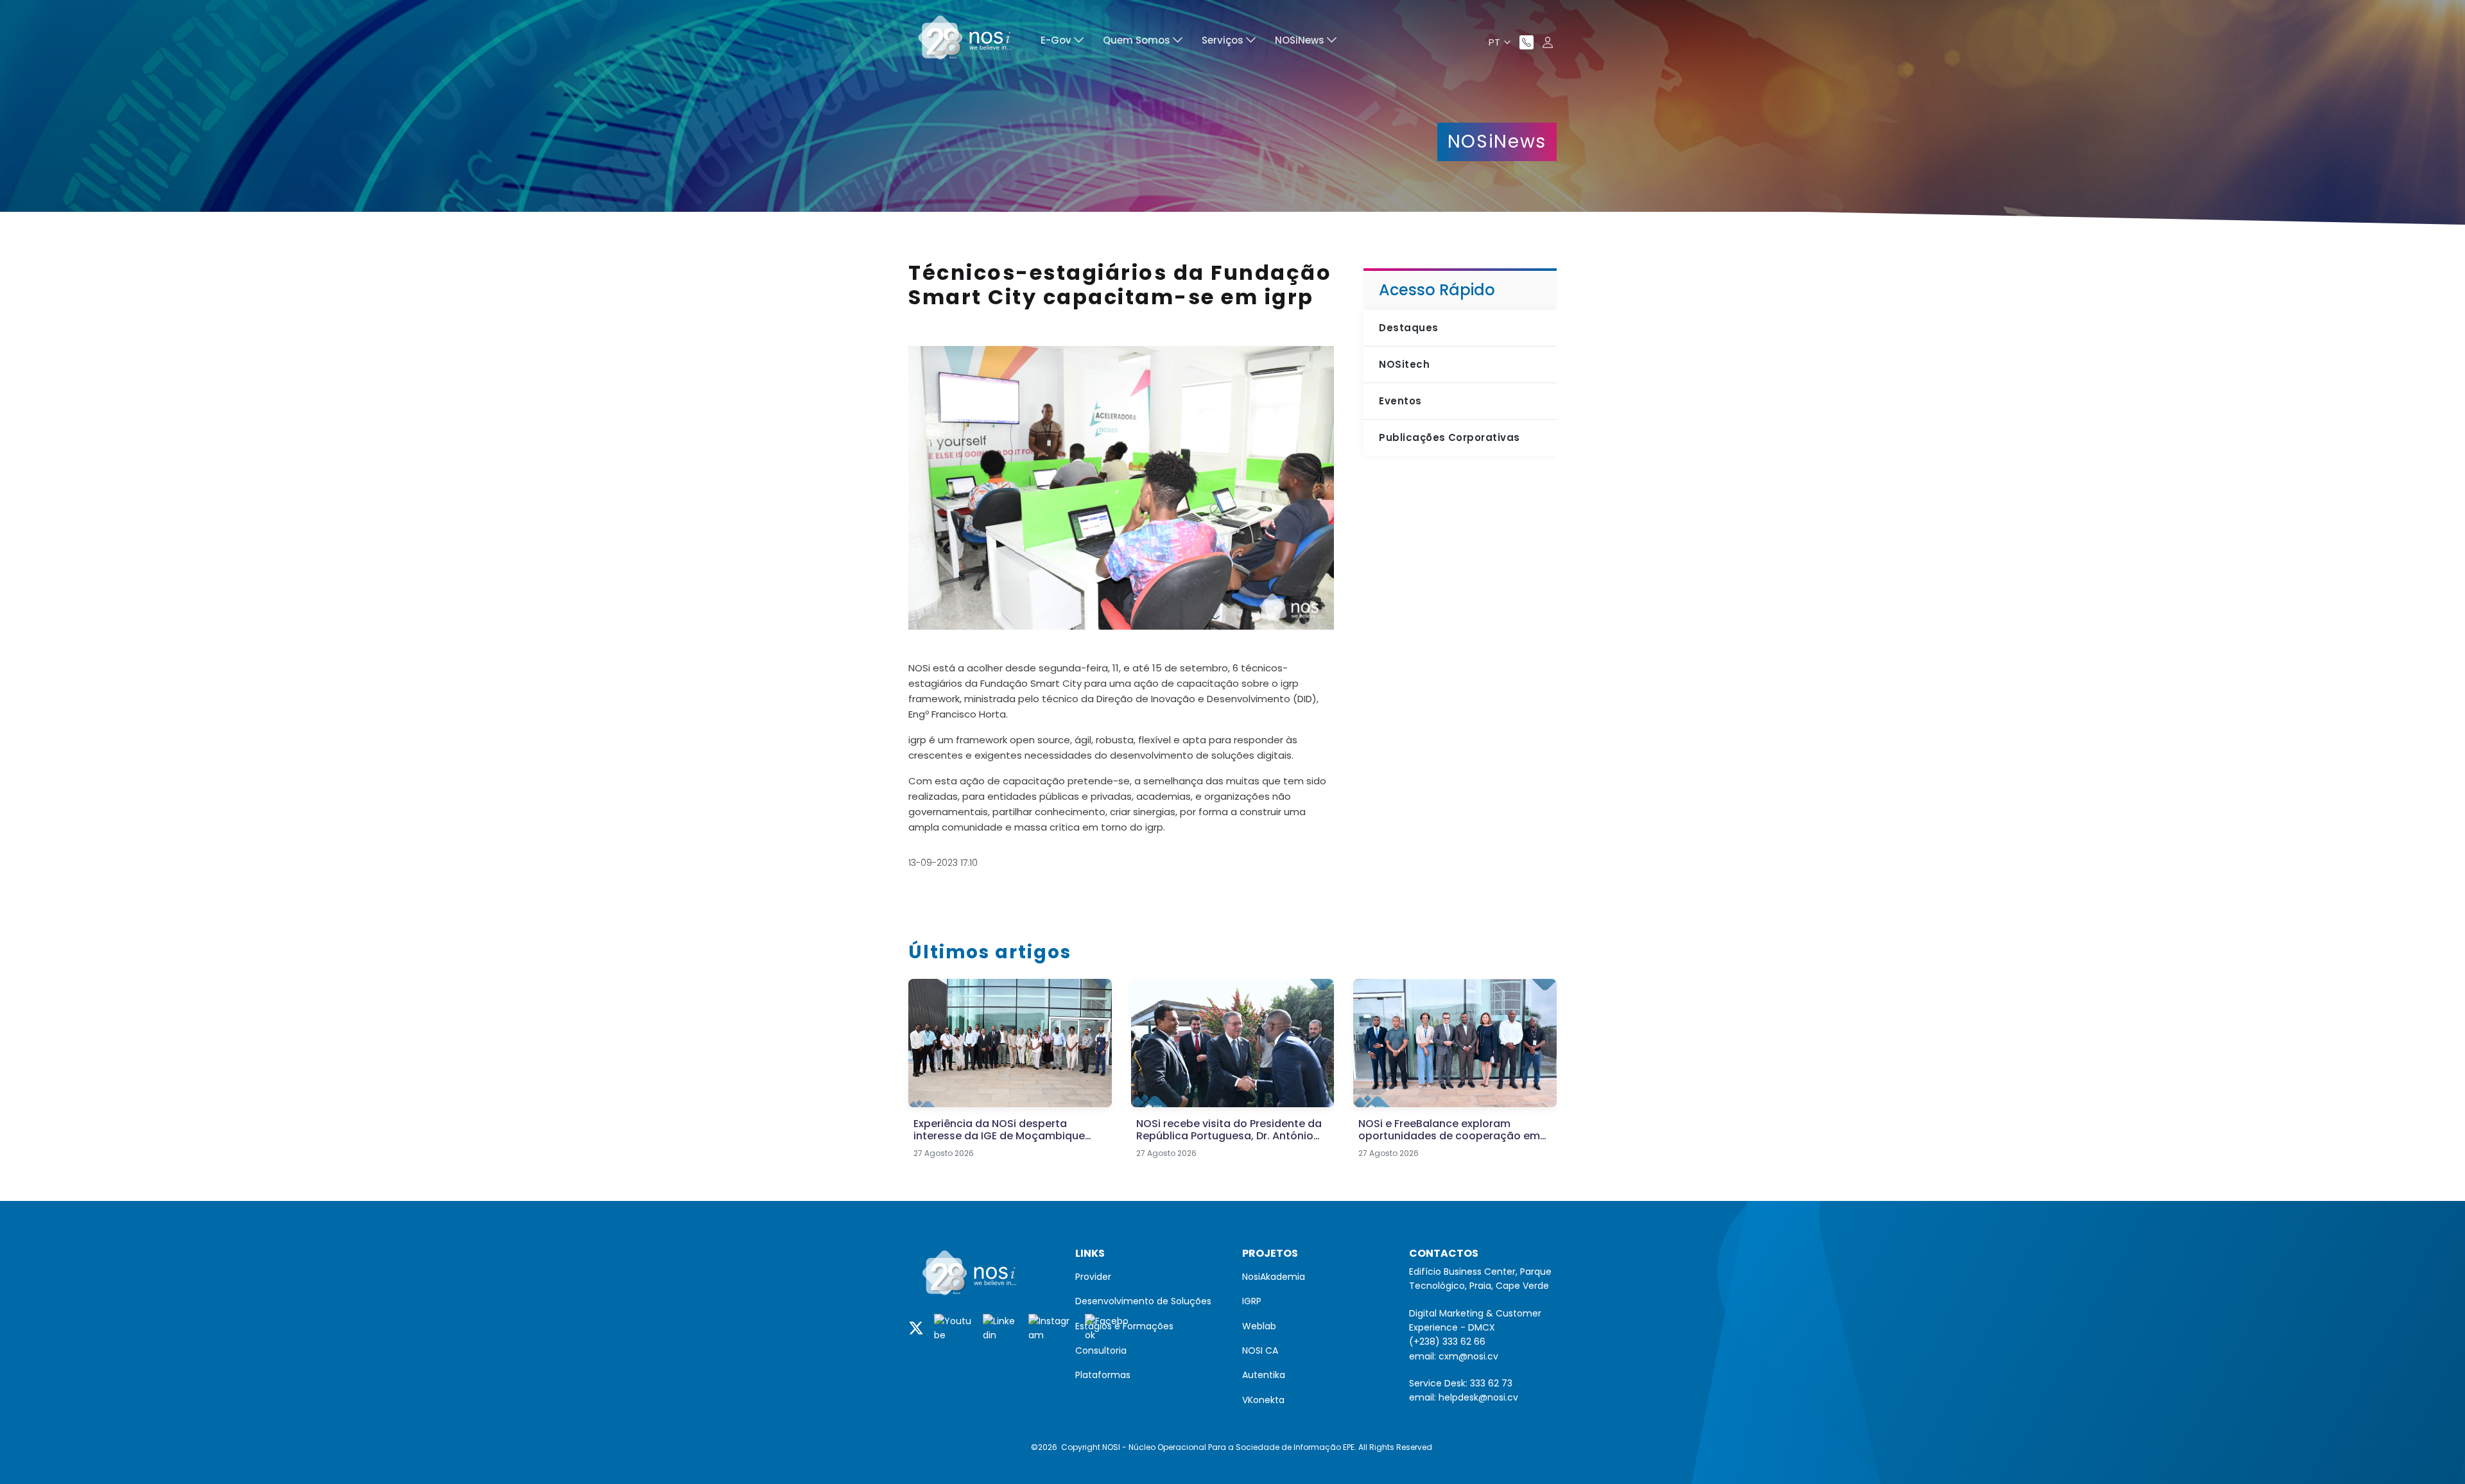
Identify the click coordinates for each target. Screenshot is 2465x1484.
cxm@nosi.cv (1468, 1356)
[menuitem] (1062, 42)
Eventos (1400, 401)
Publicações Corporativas (1449, 437)
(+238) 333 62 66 (1447, 1342)
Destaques (1408, 328)
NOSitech (1404, 364)
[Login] (1548, 42)
